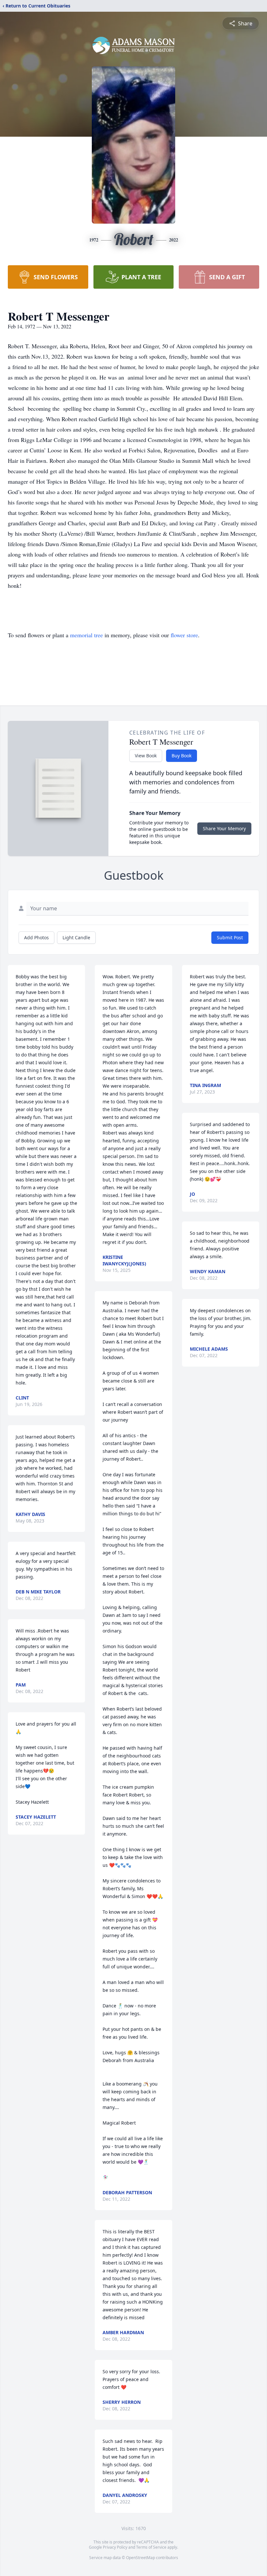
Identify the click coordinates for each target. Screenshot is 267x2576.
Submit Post (230, 937)
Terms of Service (151, 2547)
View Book (146, 756)
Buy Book (182, 756)
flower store (184, 635)
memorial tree (86, 635)
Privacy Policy (115, 2547)
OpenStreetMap (141, 2558)
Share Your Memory (224, 828)
